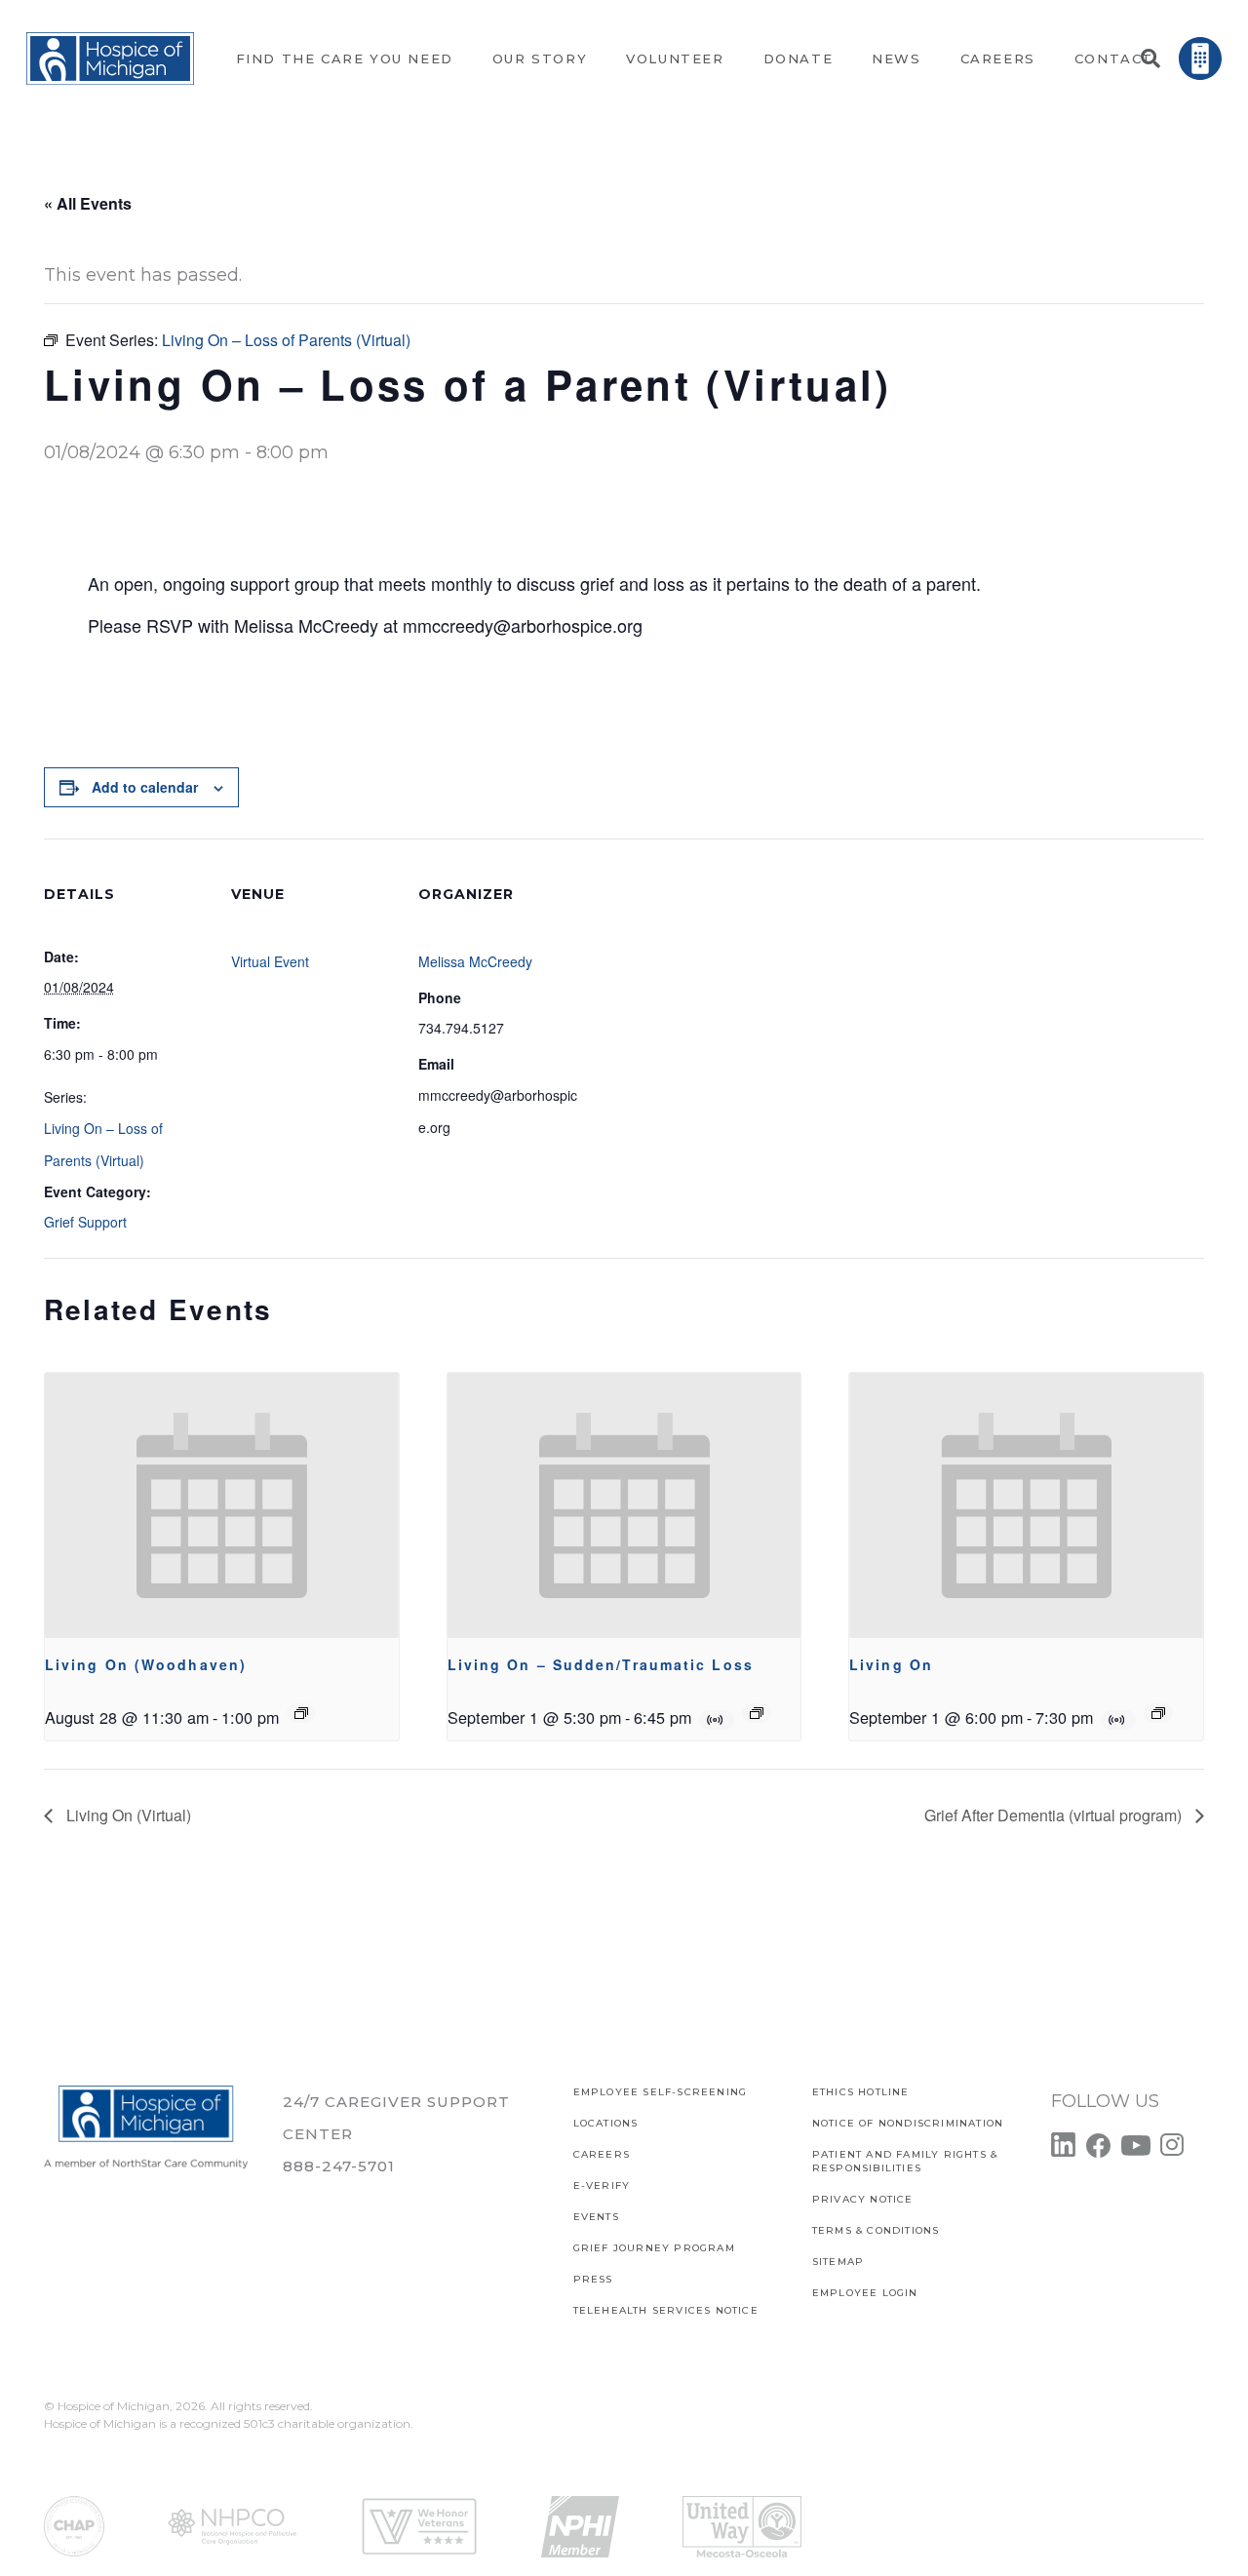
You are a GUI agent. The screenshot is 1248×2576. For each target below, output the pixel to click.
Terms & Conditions (876, 2230)
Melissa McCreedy (475, 961)
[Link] (110, 59)
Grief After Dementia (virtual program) (1055, 1815)
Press (593, 2279)
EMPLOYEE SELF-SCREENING (661, 2092)
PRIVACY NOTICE (863, 2199)
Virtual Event (270, 961)
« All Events (88, 203)
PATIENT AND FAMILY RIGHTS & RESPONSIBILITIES (905, 2161)
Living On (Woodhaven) (146, 1664)
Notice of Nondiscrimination (908, 2123)
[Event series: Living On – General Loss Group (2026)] (301, 1713)
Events (596, 2217)
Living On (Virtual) (127, 1815)
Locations (606, 2123)
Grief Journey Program (654, 2248)
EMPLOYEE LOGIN (865, 2293)
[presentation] (222, 1505)
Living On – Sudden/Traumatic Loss (601, 1664)
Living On (891, 1664)
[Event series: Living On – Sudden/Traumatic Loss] (757, 1713)
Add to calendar (145, 787)
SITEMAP (838, 2262)
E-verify (602, 2186)
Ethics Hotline (861, 2092)
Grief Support (85, 1222)
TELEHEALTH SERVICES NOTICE (666, 2310)
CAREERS (602, 2154)
